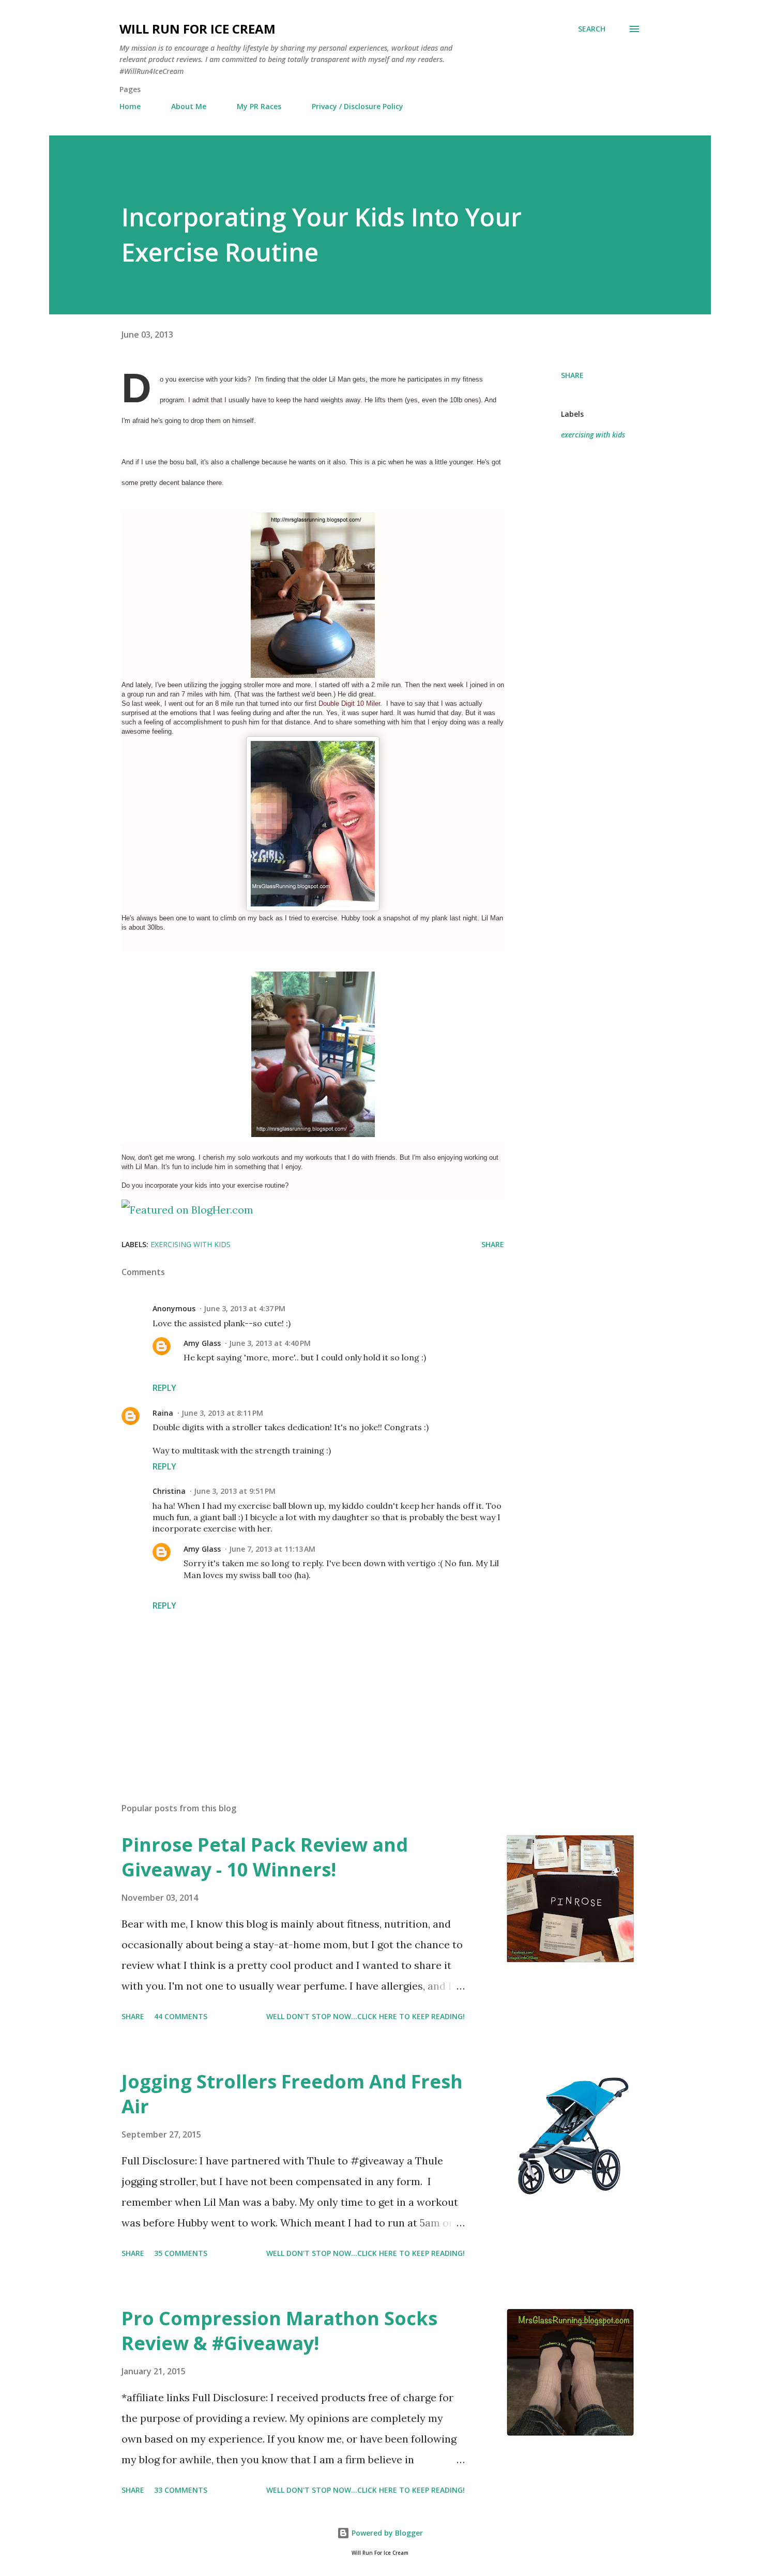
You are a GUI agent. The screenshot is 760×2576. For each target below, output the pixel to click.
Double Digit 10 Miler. (351, 703)
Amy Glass (202, 1343)
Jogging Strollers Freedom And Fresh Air (292, 2094)
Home (130, 106)
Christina (169, 1491)
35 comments (181, 2253)
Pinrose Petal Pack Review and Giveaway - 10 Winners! (265, 1857)
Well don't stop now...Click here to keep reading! (366, 2016)
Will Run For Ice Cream (197, 29)
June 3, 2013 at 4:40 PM (270, 1343)
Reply (164, 1388)
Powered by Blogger (386, 2533)
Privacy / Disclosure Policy (358, 106)
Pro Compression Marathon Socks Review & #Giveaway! (279, 2331)
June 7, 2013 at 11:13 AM (272, 1549)
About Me (189, 106)
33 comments (181, 2490)
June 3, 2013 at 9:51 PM (235, 1491)
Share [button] (572, 375)
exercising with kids (593, 435)
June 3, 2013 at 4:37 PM (245, 1308)
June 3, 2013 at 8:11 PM (222, 1413)
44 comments (181, 2016)
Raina (163, 1413)
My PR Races (259, 106)
